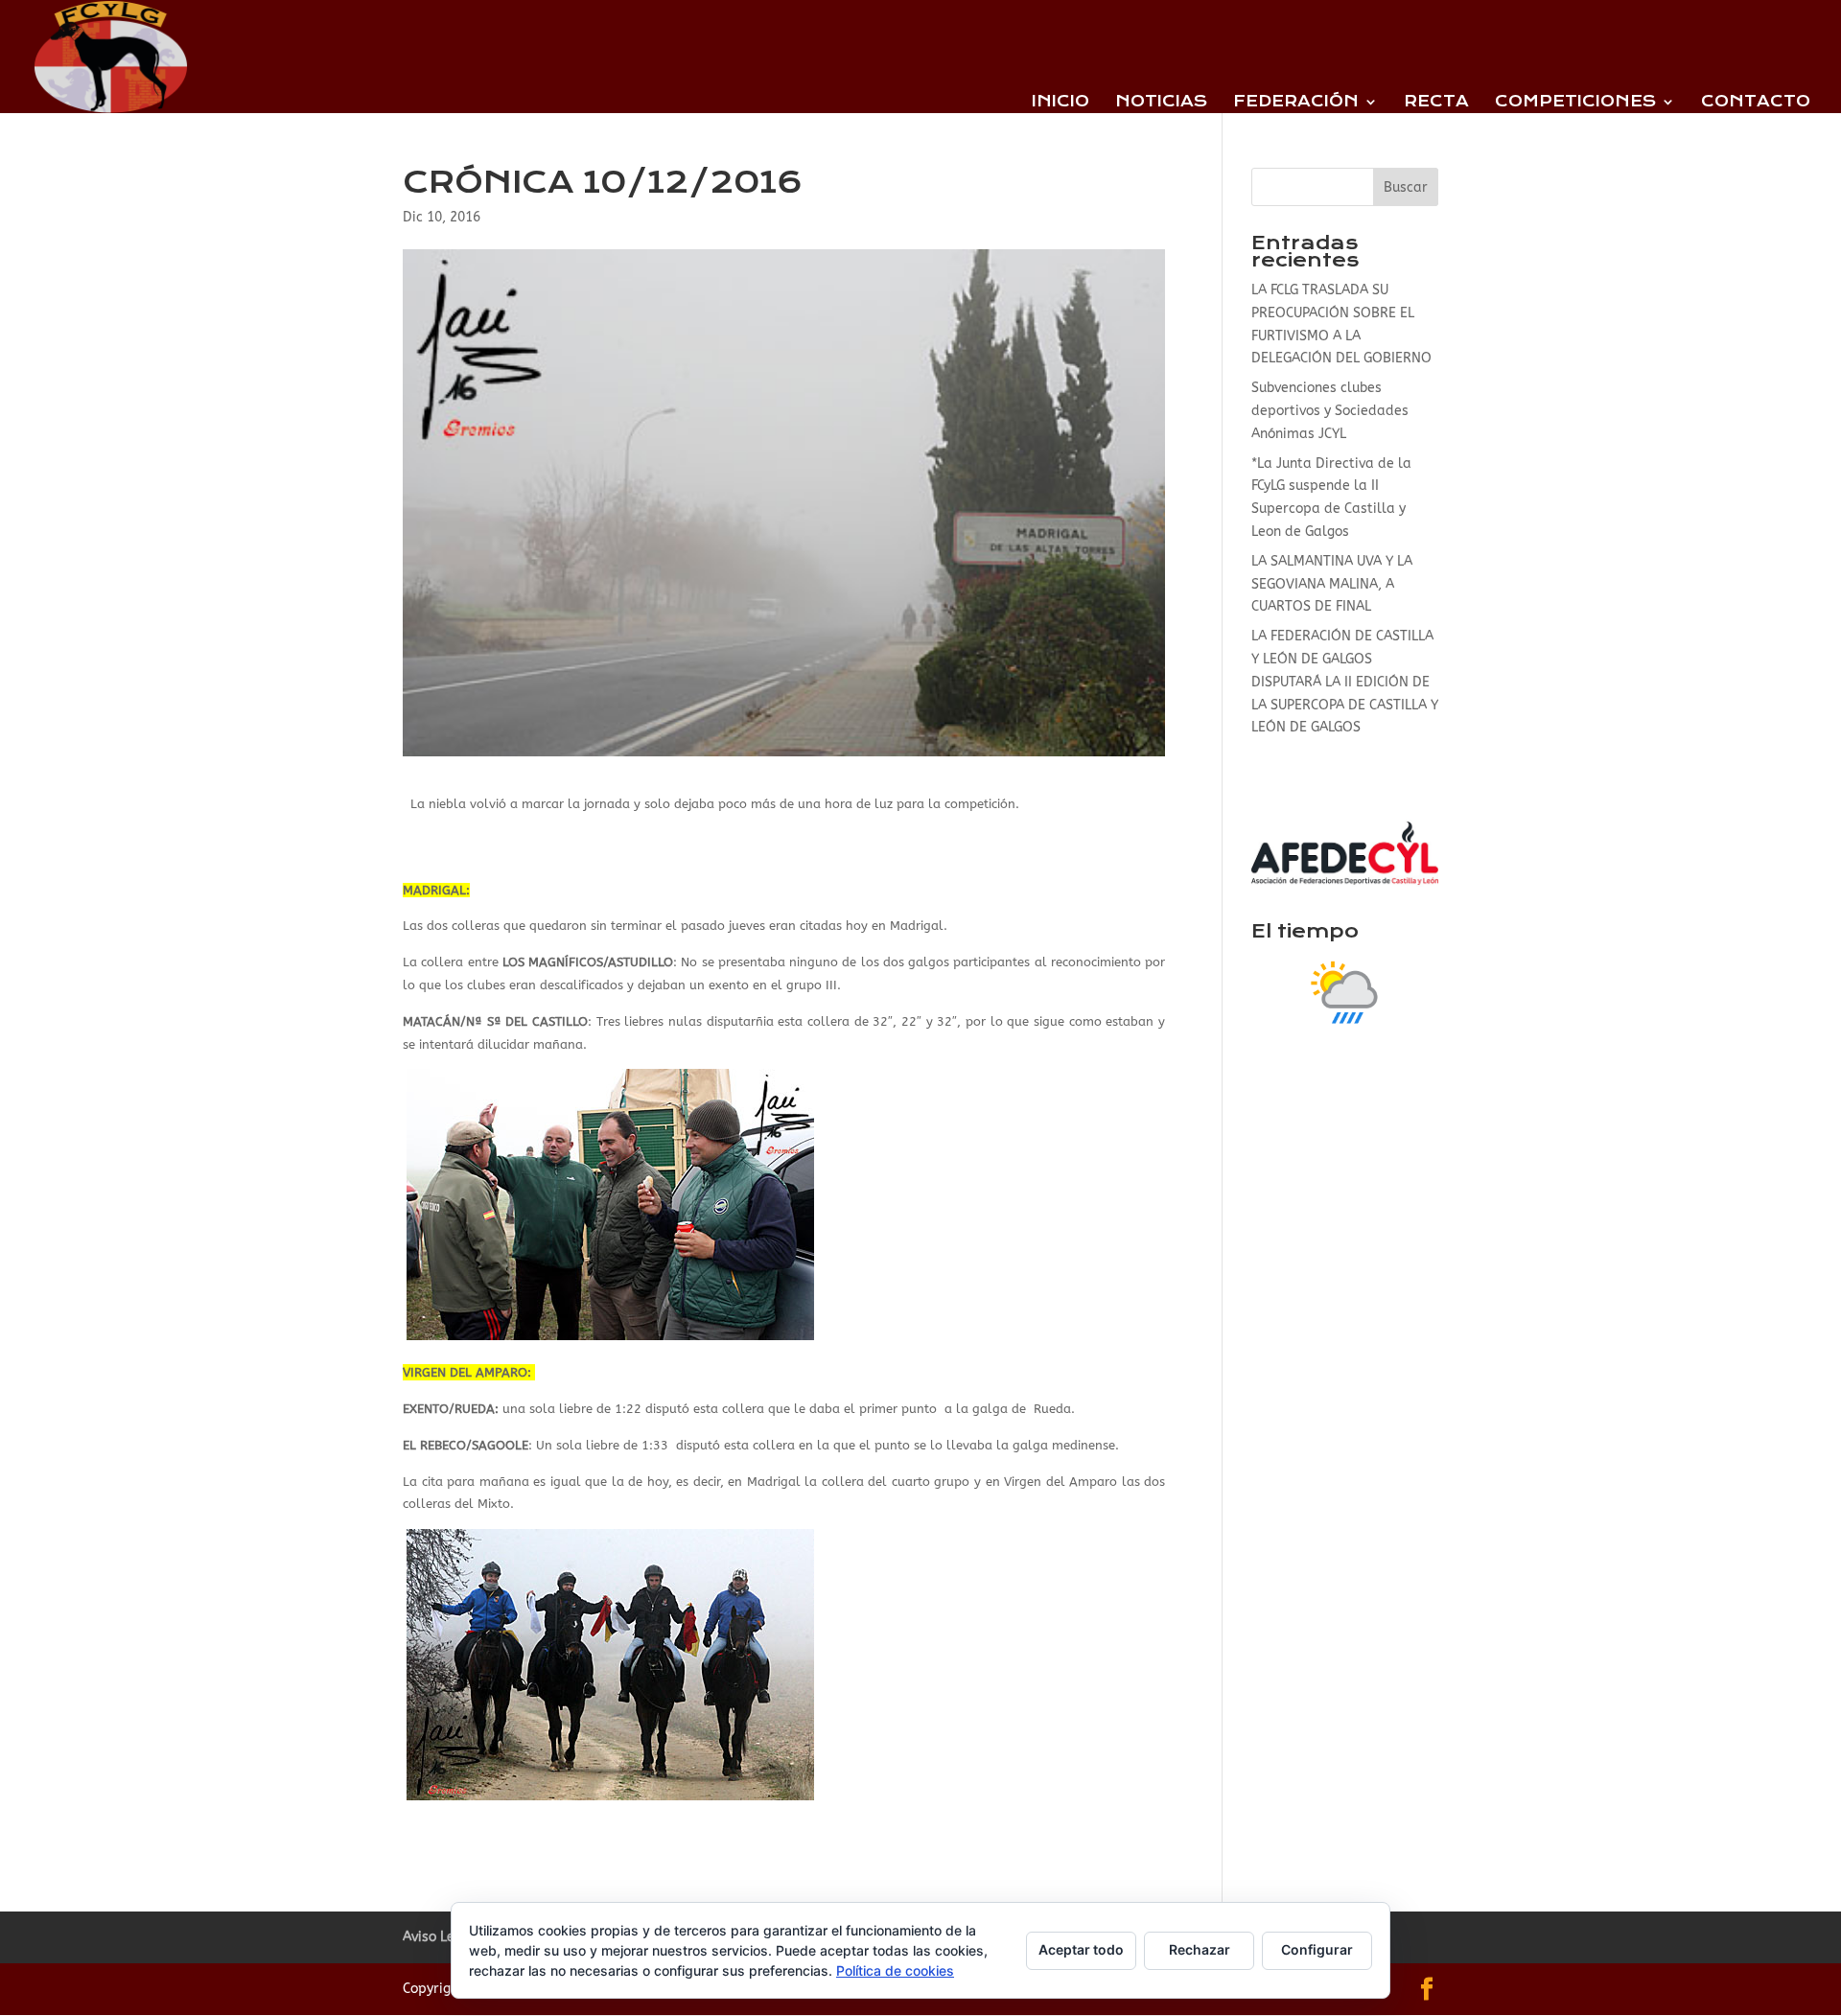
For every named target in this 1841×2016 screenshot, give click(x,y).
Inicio (1060, 103)
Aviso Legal (439, 1937)
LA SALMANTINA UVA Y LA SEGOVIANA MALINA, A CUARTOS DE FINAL (1332, 584)
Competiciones (1575, 103)
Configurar (1317, 1949)
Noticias (1161, 103)
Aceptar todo (1081, 1949)
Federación (1296, 103)
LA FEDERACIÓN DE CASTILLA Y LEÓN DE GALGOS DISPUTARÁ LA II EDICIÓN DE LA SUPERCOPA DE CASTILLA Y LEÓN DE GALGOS (1345, 682)
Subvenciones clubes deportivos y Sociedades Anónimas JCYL (1330, 411)
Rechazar (1200, 1949)
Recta (1436, 103)
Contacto (1756, 103)
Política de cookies (895, 1970)
